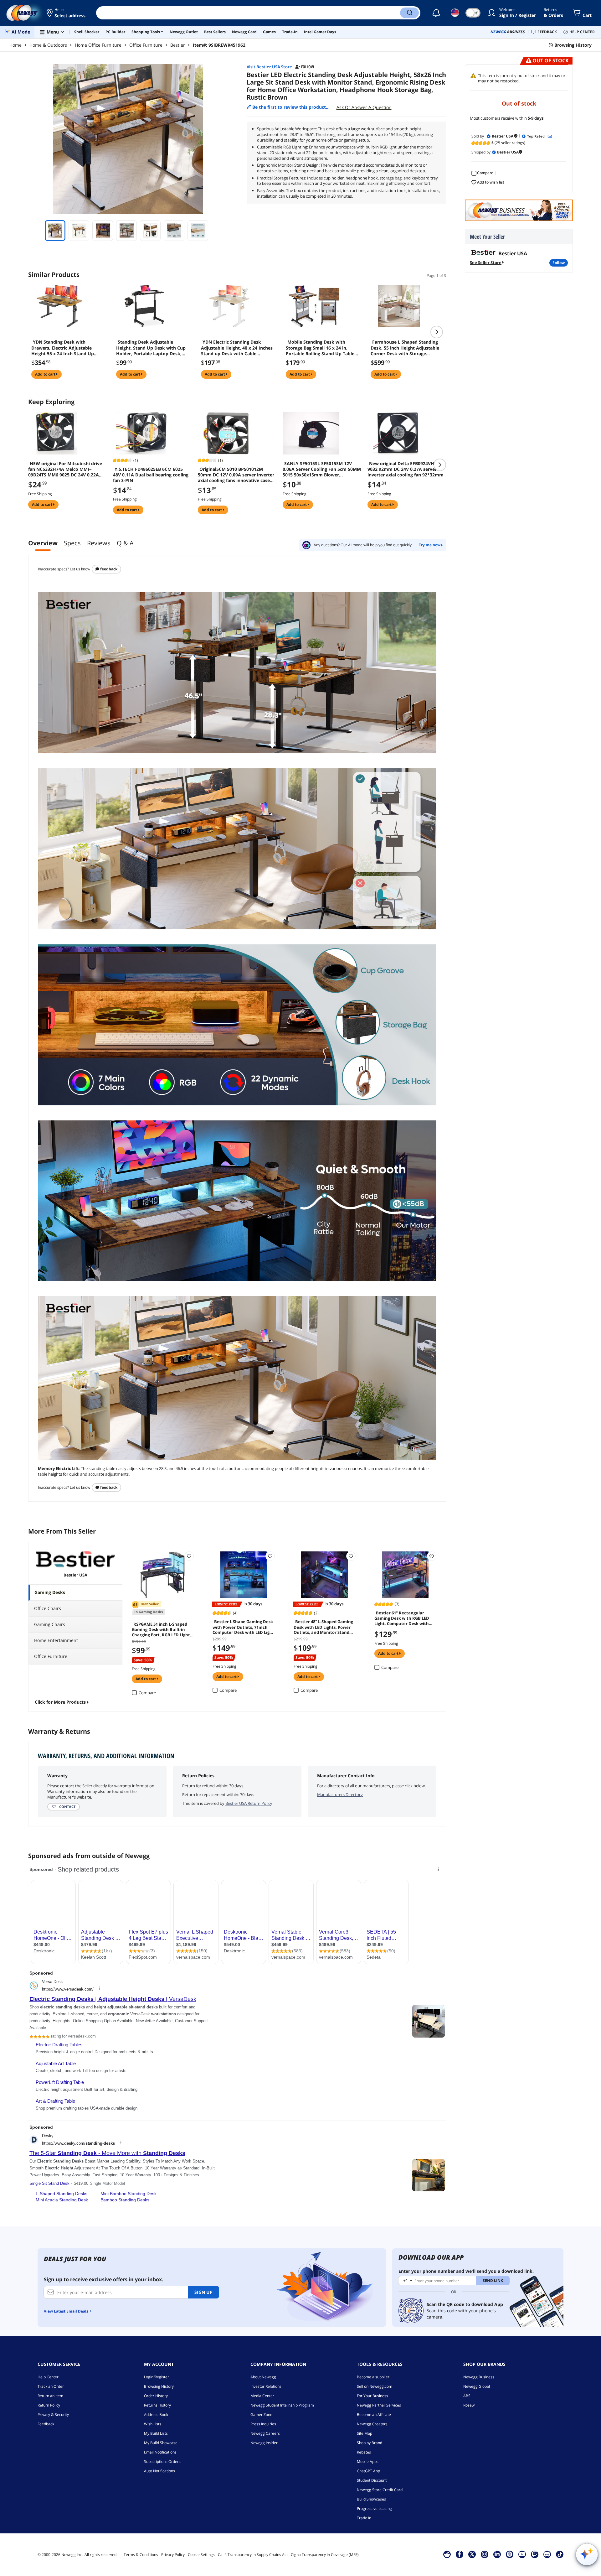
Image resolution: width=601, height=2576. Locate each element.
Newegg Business (479, 2377)
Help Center (48, 2377)
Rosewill (470, 2405)
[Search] (409, 13)
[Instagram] (485, 2554)
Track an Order (51, 2386)
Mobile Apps (368, 2462)
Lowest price (226, 1604)
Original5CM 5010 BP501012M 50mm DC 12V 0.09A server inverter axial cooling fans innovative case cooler (236, 475)
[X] (472, 2554)
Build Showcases (371, 2499)
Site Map (365, 2433)
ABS (467, 2396)
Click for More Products (60, 1702)
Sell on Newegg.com (375, 2386)
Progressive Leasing (374, 2508)
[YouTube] (522, 2554)
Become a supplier (373, 2377)
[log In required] (189, 1556)
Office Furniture (146, 45)
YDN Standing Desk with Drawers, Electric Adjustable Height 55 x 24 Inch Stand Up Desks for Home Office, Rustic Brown (64, 348)
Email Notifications (160, 2452)
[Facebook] (459, 2554)
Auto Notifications (159, 2471)
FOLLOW (559, 263)
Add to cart (46, 374)
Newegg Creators (372, 2424)
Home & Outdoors (48, 45)
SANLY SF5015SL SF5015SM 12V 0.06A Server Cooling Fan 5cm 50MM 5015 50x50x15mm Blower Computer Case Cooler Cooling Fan (322, 469)
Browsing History (159, 2386)
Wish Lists (153, 2424)
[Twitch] (535, 2554)
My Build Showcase (161, 2443)
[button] (67, 13)
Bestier (178, 45)
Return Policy (49, 2405)
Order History (156, 2396)
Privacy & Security (53, 2415)
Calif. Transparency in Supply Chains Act (253, 2555)
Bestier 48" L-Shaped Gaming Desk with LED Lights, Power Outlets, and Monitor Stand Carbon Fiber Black (323, 1627)
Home (15, 45)
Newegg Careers (265, 2433)
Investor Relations (266, 2386)
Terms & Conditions (141, 2555)
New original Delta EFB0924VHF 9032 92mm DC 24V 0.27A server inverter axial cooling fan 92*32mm (406, 469)
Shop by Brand (370, 2443)
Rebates (364, 2452)
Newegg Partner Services (379, 2405)
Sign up (203, 2292)
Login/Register (157, 2377)
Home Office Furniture (98, 45)
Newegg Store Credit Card (380, 2490)
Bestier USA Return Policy (249, 1803)
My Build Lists (156, 2433)
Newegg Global (477, 2386)
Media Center (262, 2396)
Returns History (157, 2405)
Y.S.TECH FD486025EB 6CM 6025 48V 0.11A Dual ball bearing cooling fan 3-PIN (151, 475)
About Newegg (263, 2377)
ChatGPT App (368, 2471)
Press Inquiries (263, 2424)
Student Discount (372, 2480)
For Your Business (372, 2396)
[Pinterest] (509, 2554)
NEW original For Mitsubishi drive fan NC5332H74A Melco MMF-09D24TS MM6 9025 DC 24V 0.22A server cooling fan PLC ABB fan (65, 469)
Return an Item (50, 2396)
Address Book (156, 2415)
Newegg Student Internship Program (282, 2405)
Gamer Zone (261, 2415)
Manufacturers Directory (340, 1794)
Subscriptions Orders (162, 2462)
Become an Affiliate (374, 2415)
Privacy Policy (173, 2555)
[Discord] (547, 2554)
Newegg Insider (264, 2443)
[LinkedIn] (497, 2554)
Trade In (364, 2518)
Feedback (108, 569)
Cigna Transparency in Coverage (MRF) (325, 2555)
